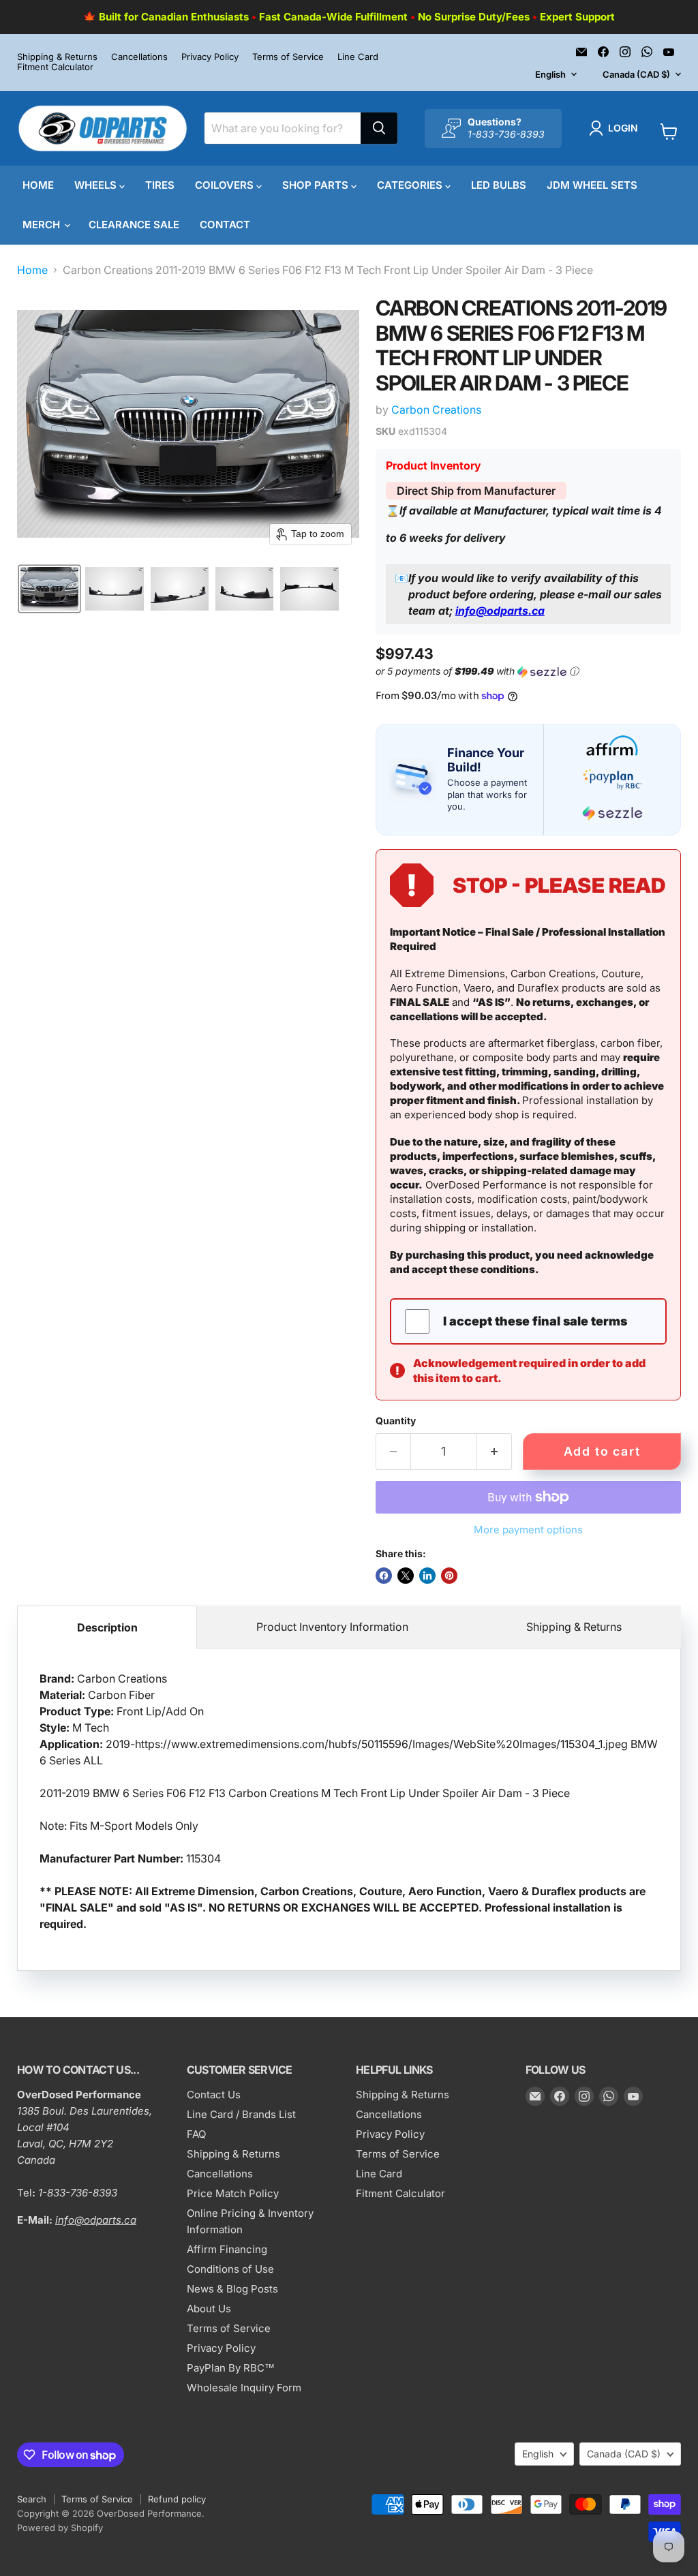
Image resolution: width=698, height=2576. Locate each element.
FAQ (196, 2134)
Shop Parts (317, 185)
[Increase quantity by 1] (495, 1452)
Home (38, 185)
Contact (225, 225)
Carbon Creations (436, 410)
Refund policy (177, 2499)
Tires (160, 185)
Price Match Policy (233, 2193)
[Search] (379, 128)
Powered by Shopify (60, 2528)
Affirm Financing (227, 2249)
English (550, 74)
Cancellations (139, 57)
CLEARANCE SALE (134, 225)
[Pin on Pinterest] (449, 1576)
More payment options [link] (528, 1530)
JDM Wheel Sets (592, 185)
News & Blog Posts (232, 2289)
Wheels (97, 185)
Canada (636, 74)
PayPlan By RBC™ (231, 2368)
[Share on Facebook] (384, 1576)
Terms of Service (288, 57)
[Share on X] (406, 1576)
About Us (209, 2309)
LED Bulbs (499, 185)
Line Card (358, 57)
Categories (411, 185)
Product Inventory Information (332, 1627)
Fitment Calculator (55, 67)
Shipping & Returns (57, 57)
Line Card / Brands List (241, 2114)
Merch (43, 225)
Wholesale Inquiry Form (244, 2388)
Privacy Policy (210, 57)
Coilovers (226, 185)
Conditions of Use (230, 2269)
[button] (616, 128)
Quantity (396, 1421)
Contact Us (214, 2095)
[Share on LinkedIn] (427, 1576)
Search (32, 2499)
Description (107, 1627)
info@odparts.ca (500, 611)
